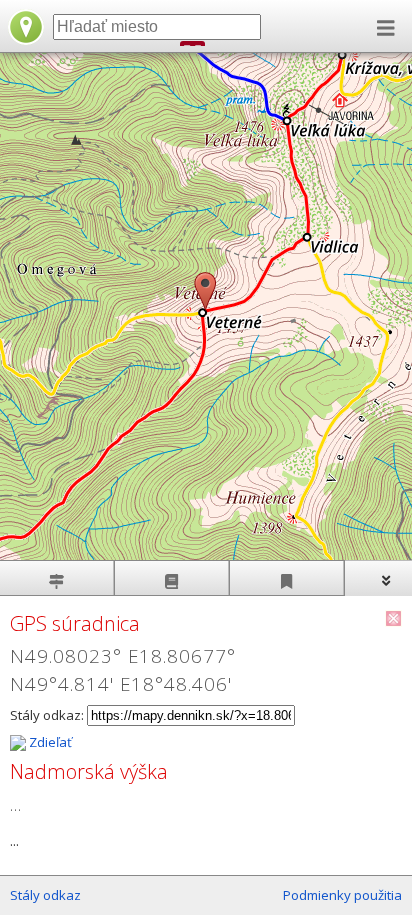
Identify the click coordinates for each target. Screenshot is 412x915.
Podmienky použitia (342, 895)
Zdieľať (49, 742)
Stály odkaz (45, 895)
